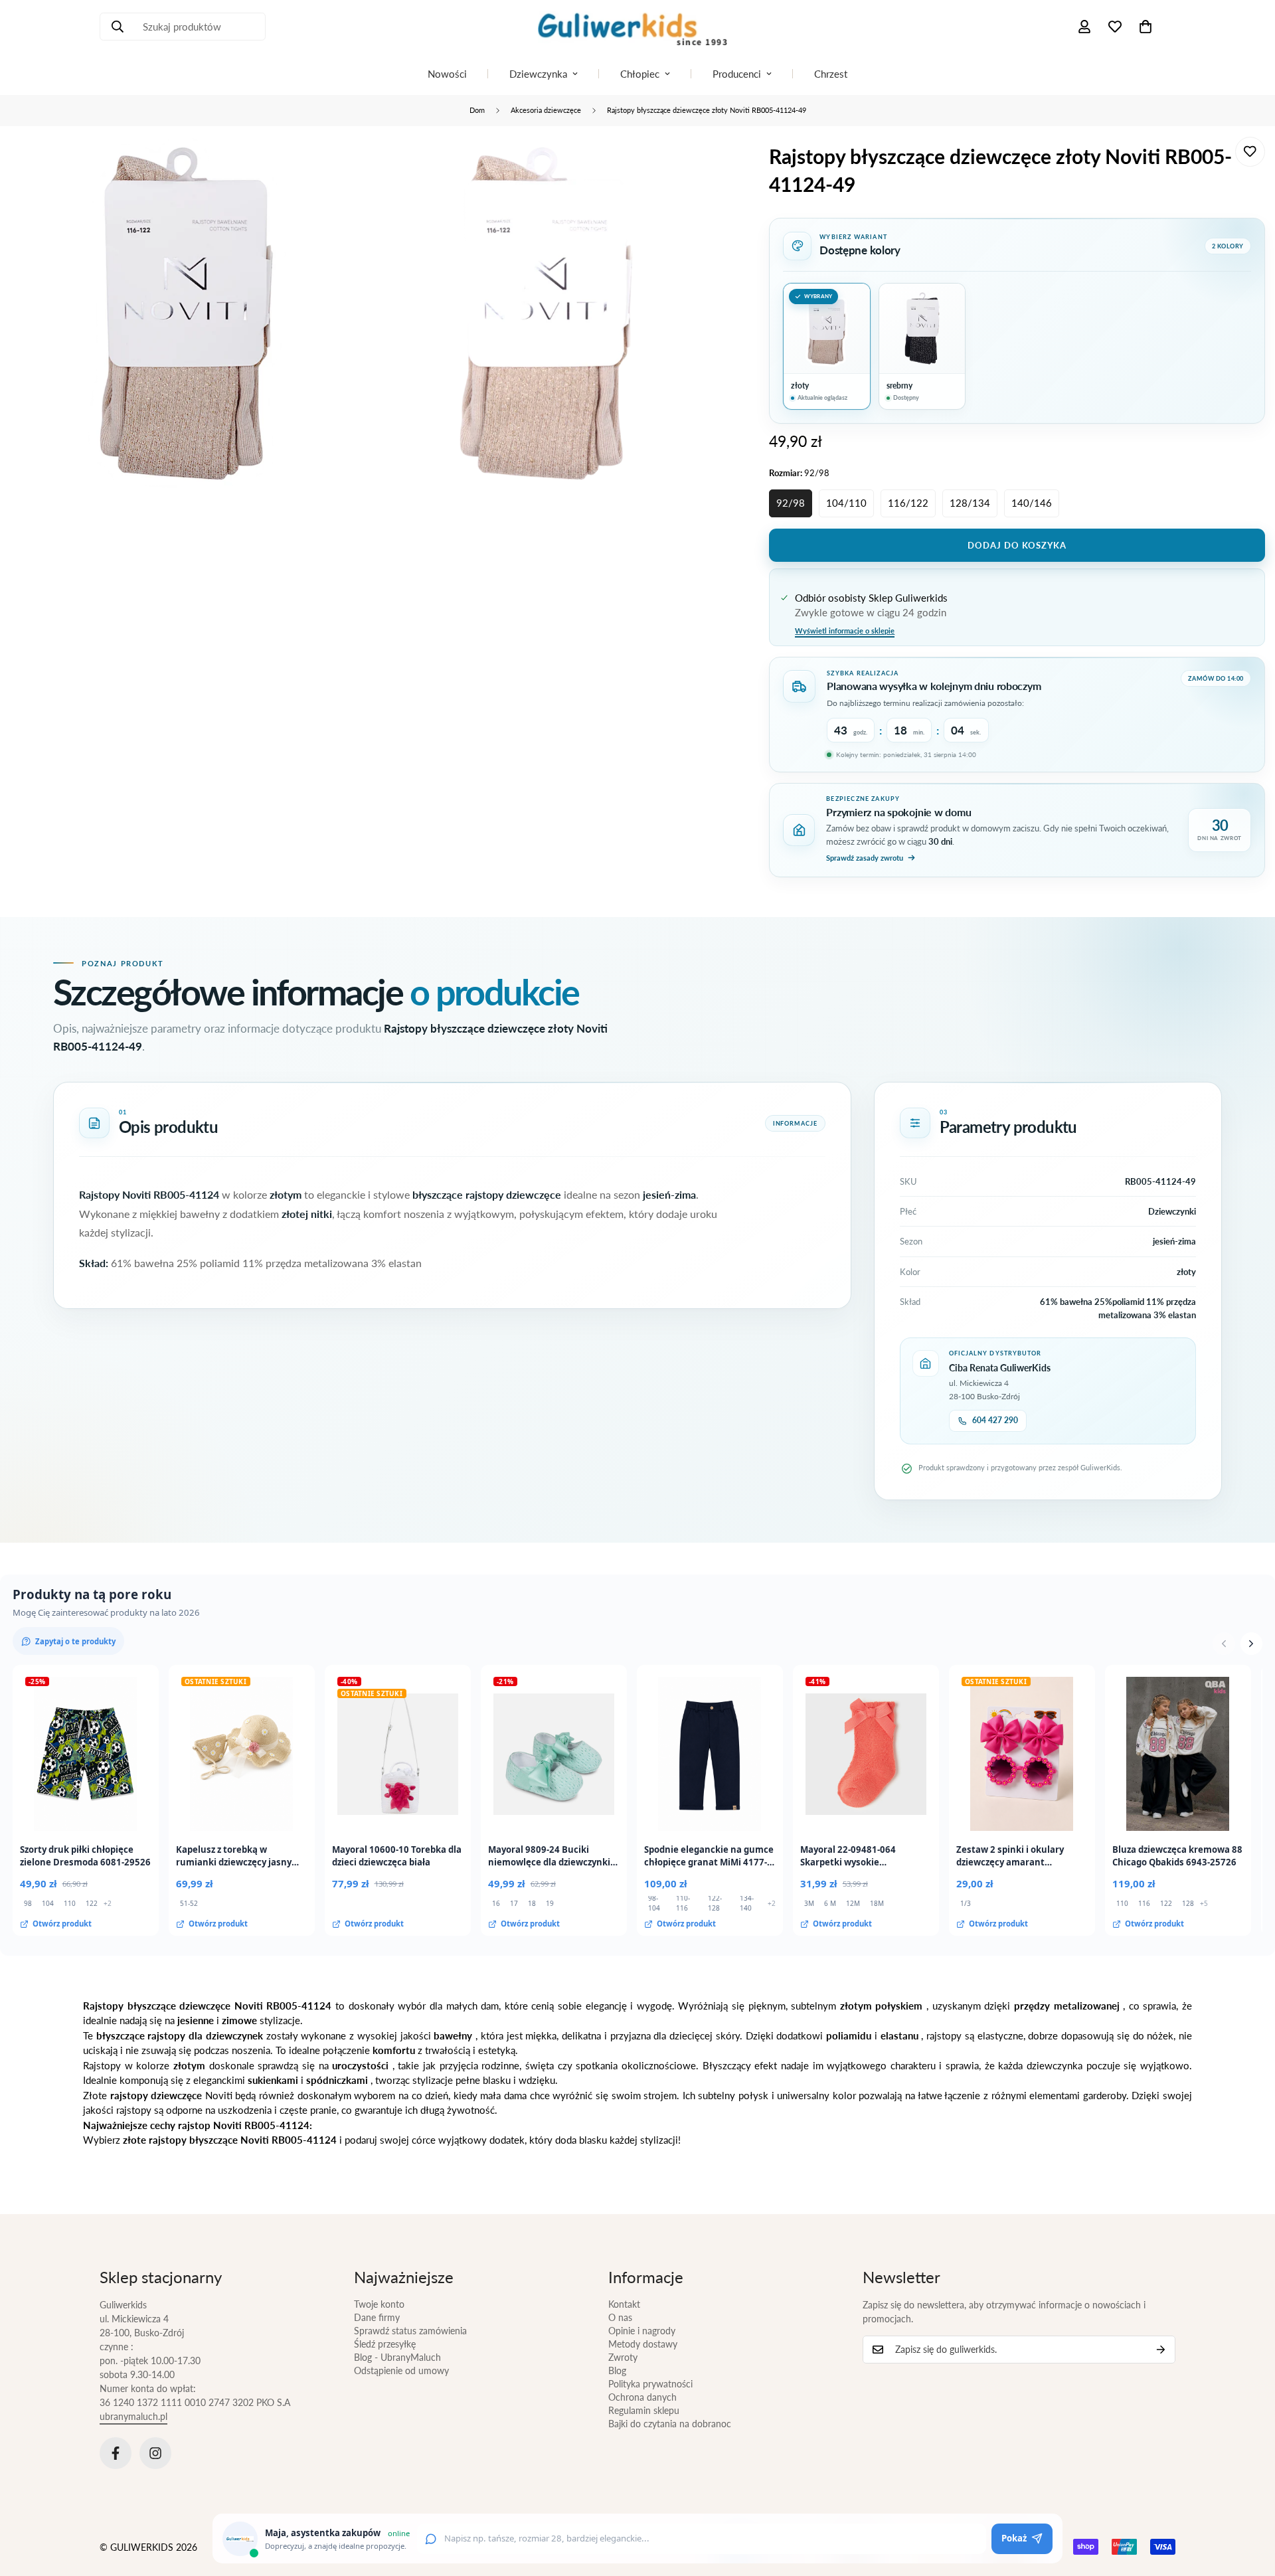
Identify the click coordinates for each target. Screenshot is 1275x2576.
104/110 (846, 503)
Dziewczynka (538, 74)
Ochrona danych (642, 2397)
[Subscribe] (1161, 2350)
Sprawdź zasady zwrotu (865, 858)
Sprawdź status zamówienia (410, 2331)
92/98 (791, 503)
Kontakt (624, 2304)
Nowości (447, 74)
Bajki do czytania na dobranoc (670, 2424)
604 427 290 (995, 1420)
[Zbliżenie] (338, 165)
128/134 (970, 503)
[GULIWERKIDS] (637, 27)
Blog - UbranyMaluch (397, 2357)
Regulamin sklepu (644, 2410)
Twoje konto (379, 2304)
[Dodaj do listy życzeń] (1250, 152)
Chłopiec (640, 74)
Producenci (737, 74)
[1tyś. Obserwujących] (155, 2453)
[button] (1146, 27)
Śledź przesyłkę (385, 2344)
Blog (617, 2370)
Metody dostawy (643, 2344)
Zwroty (623, 2357)
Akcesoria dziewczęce (546, 110)
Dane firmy (377, 2317)
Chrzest (831, 74)
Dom (477, 110)
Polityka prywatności (650, 2384)
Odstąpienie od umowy (401, 2370)
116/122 (908, 503)
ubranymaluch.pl (133, 2416)
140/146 (1032, 503)
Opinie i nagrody (642, 2331)
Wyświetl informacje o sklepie (845, 631)
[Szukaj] (118, 27)
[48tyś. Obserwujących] (116, 2453)
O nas (620, 2317)
